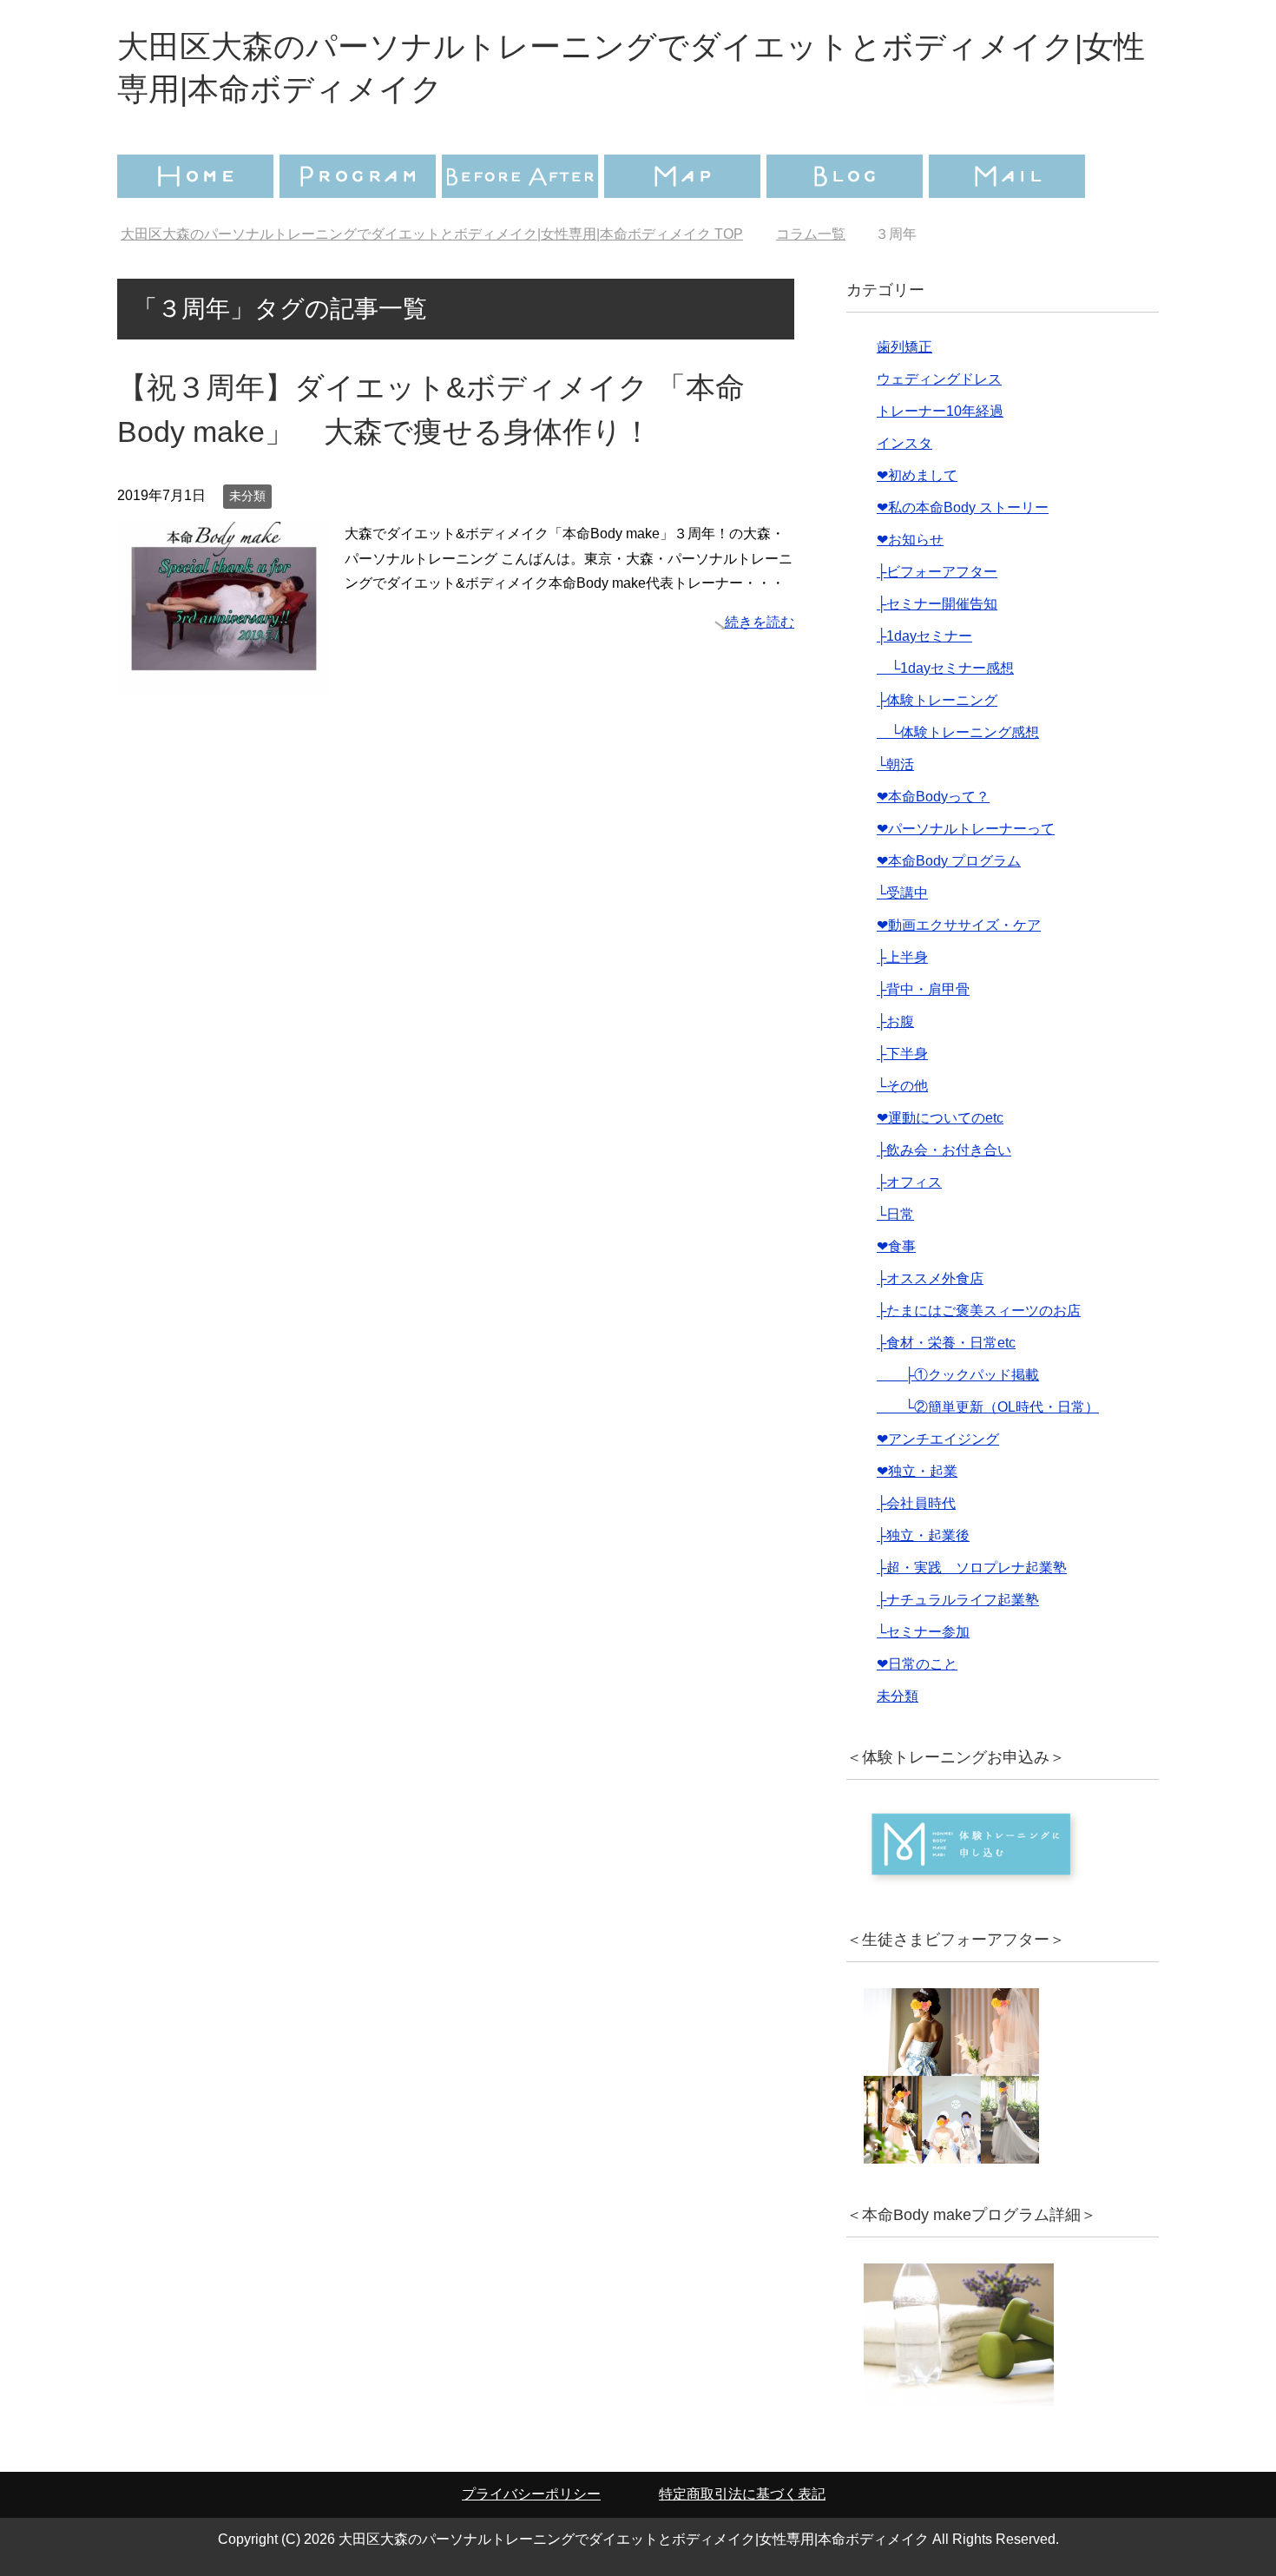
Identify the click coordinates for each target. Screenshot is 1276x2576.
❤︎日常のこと (917, 1664)
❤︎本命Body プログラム (949, 861)
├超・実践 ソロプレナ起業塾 (972, 1568)
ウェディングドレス (939, 379)
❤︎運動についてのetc (940, 1118)
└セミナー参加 (923, 1632)
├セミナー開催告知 (937, 604)
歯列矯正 (904, 347)
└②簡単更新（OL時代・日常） (988, 1407)
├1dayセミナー (924, 636)
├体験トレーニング (937, 700)
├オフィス (909, 1182)
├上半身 (902, 957)
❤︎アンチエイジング (938, 1439)
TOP (432, 234)
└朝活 (895, 764)
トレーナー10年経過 (940, 411)
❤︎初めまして (917, 475)
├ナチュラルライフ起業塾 (958, 1600)
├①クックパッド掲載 (958, 1375)
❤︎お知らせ (910, 540)
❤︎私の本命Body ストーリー (963, 507)
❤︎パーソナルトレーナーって (966, 829)
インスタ (904, 443)
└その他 (902, 1086)
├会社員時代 (916, 1503)
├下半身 (902, 1054)
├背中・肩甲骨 (923, 989)
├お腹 (895, 1021)
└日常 (895, 1214)
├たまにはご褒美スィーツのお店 (979, 1311)
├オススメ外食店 (930, 1278)
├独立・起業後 (923, 1535)
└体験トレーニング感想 (958, 732)
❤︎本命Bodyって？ (933, 797)
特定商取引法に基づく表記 (742, 2494)
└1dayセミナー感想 (945, 668)
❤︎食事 (896, 1246)
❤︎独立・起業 (917, 1471)
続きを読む (760, 622)
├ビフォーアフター (937, 572)
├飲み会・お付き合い (944, 1150)
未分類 (247, 496)
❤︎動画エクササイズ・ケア (959, 925)
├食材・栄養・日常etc (946, 1343)
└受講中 (902, 893)
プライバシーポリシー (531, 2494)
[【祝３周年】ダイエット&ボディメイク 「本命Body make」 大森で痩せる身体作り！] (224, 682)
